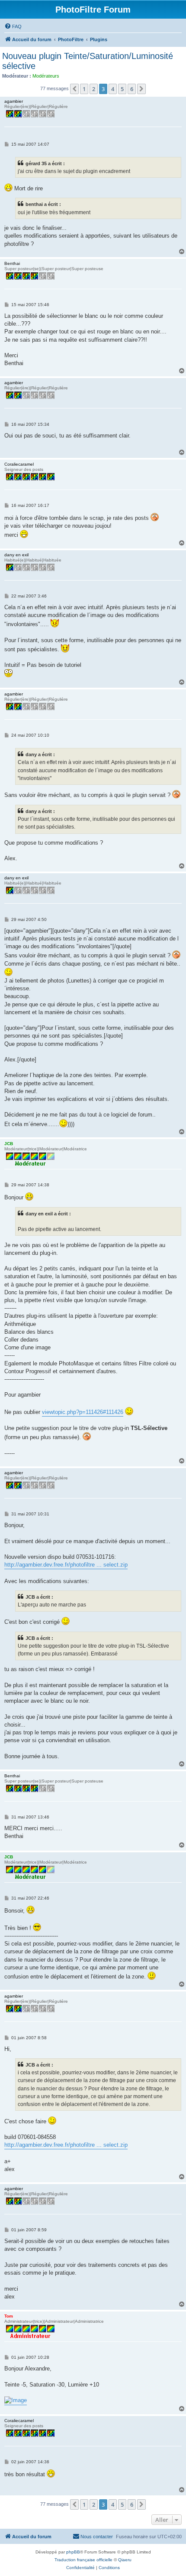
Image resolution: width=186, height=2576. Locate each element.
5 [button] (122, 89)
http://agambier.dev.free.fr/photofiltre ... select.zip (66, 1565)
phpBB (73, 2552)
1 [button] (84, 89)
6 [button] (132, 89)
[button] (74, 89)
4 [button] (113, 89)
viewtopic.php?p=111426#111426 (83, 1412)
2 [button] (94, 89)
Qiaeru (125, 2560)
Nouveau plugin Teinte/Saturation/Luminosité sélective (88, 61)
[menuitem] (13, 26)
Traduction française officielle (83, 2560)
